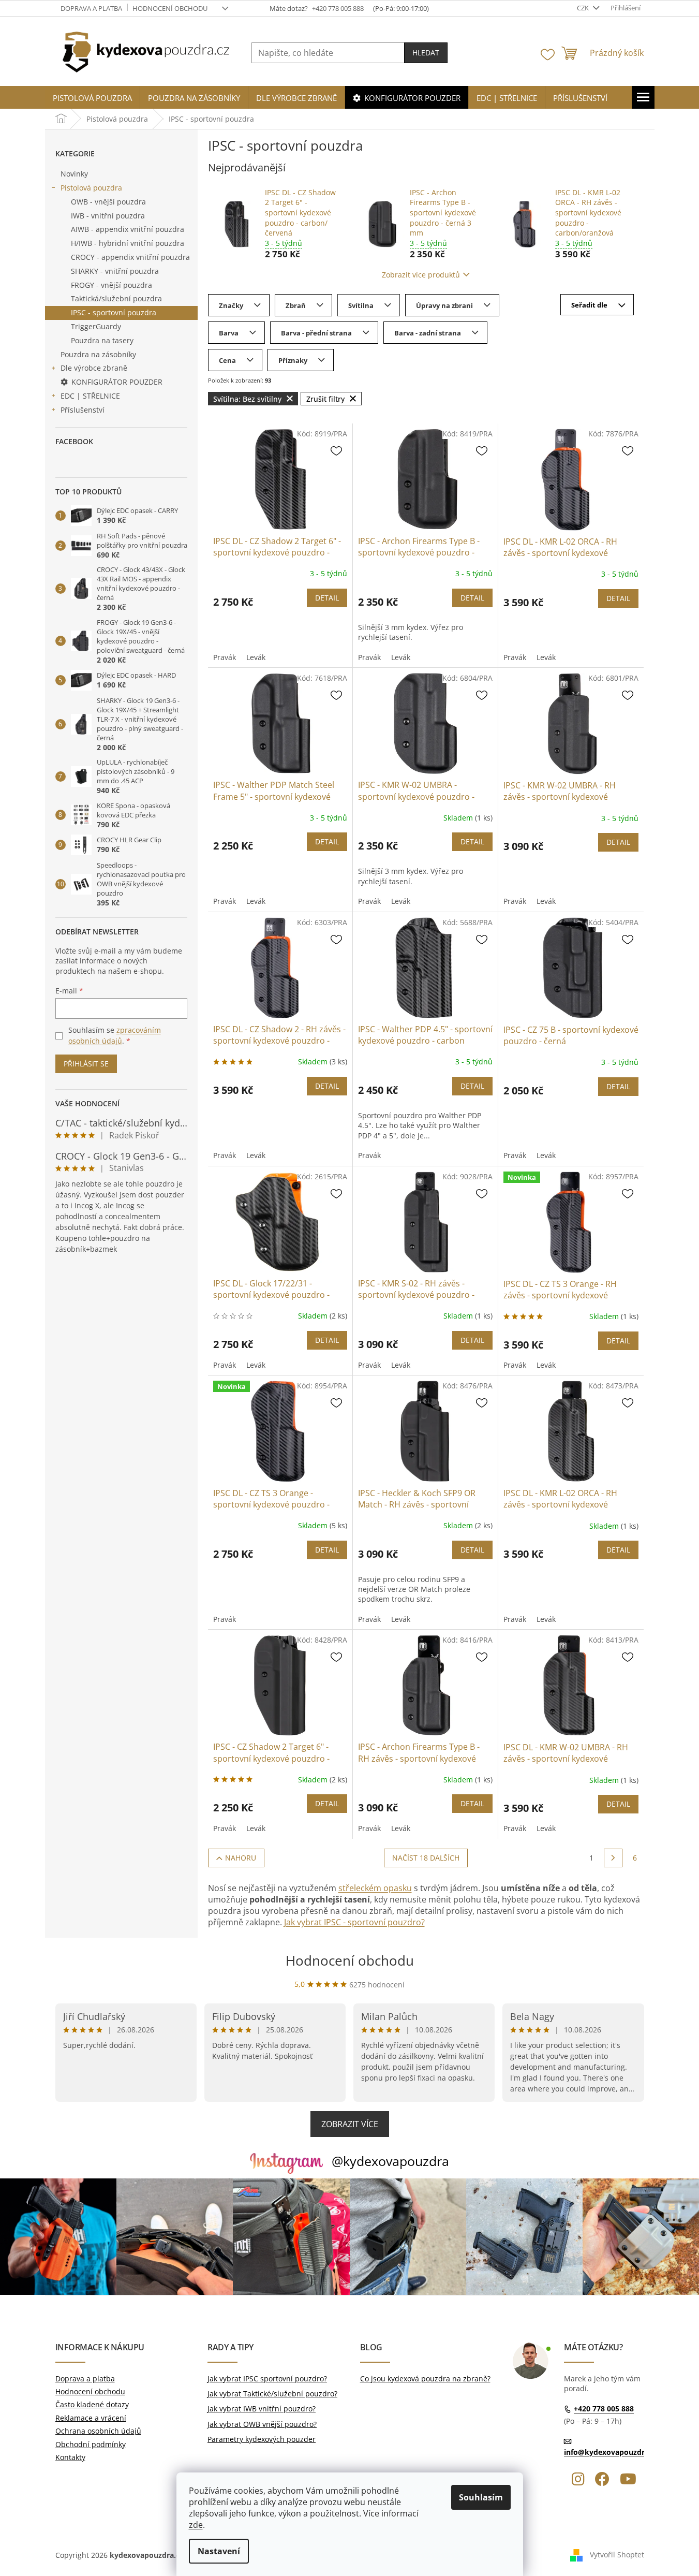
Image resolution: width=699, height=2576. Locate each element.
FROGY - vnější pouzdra (111, 285)
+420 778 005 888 (604, 2409)
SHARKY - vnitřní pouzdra (115, 271)
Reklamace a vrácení (91, 2418)
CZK (584, 8)
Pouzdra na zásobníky (98, 354)
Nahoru (241, 1858)
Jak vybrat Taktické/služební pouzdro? (272, 2394)
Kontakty (70, 2457)
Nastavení (219, 2551)
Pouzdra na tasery (102, 340)
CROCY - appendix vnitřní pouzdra (130, 257)
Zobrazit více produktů (421, 275)
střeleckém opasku (375, 1888)
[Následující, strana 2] (613, 1858)
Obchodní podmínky (91, 2444)
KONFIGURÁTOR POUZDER (117, 382)
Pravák (225, 657)
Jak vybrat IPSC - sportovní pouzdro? (354, 1922)
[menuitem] (92, 98)
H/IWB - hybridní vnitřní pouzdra (128, 243)
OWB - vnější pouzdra (108, 202)
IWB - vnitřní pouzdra (108, 216)
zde (196, 2525)
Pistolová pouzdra (91, 188)
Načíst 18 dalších (426, 1858)
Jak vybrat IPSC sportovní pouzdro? (267, 2379)
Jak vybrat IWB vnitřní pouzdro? (262, 2409)
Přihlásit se (86, 1064)
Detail (327, 598)
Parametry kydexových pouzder (262, 2439)
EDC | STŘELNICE (90, 396)
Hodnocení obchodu (170, 8)
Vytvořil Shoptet (617, 2554)
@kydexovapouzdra (390, 2161)
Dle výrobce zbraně (94, 368)
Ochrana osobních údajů (98, 2431)
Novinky (74, 174)
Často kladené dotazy (92, 2404)
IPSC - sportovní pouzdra (114, 312)
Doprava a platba (91, 8)
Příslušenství (83, 410)
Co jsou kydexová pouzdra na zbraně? (425, 2379)
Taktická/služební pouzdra (116, 298)
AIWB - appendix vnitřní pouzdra (128, 229)
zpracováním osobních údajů (115, 1035)
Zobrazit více (350, 2124)
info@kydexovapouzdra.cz (611, 2452)
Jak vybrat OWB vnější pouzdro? (262, 2424)
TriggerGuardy (96, 326)
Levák (256, 657)
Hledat (426, 53)
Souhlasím (481, 2497)
